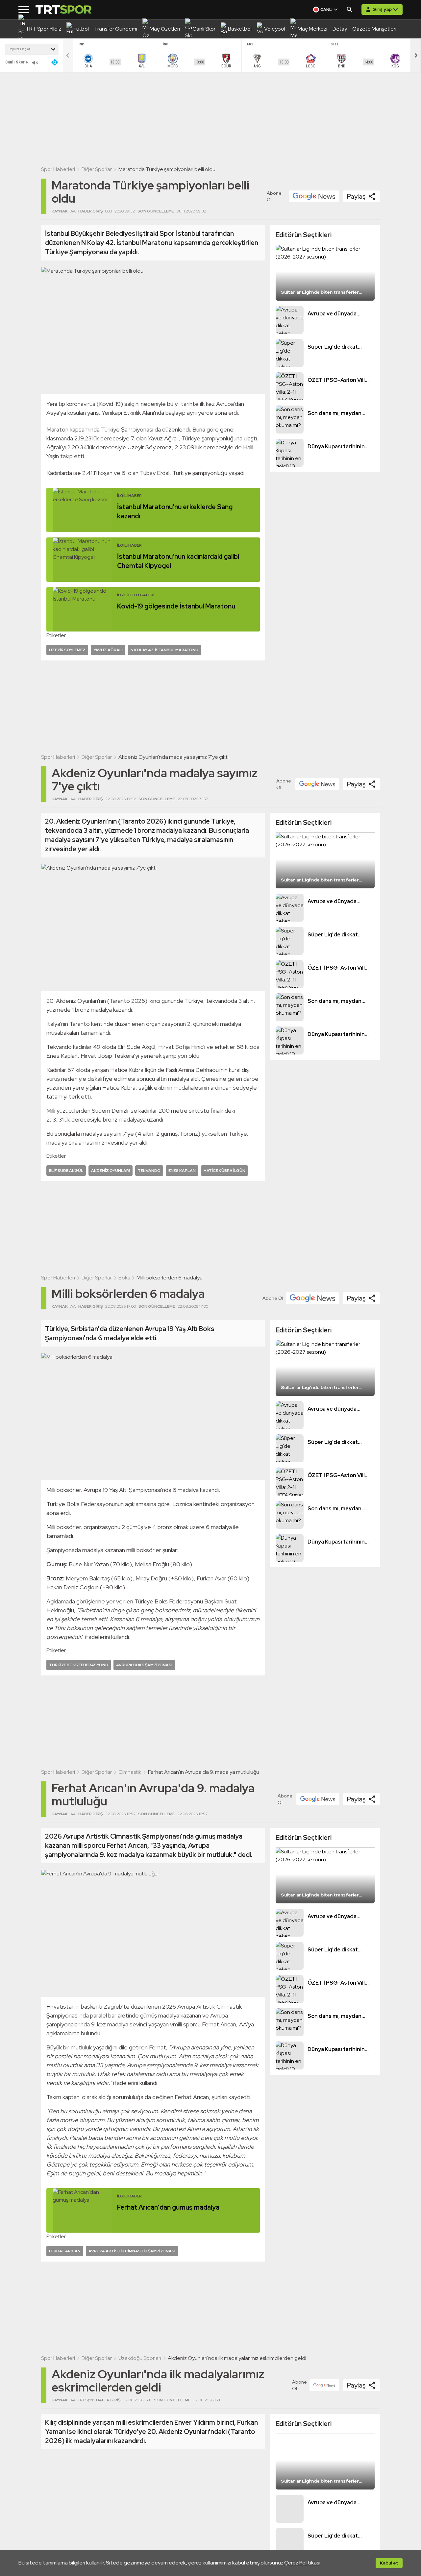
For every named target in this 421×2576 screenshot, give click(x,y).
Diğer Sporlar (97, 169)
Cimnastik (130, 1772)
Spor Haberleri (58, 169)
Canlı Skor (15, 62)
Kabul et (389, 2563)
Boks (124, 1278)
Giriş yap (382, 9)
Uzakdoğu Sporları (140, 2358)
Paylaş (356, 196)
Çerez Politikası (302, 2563)
